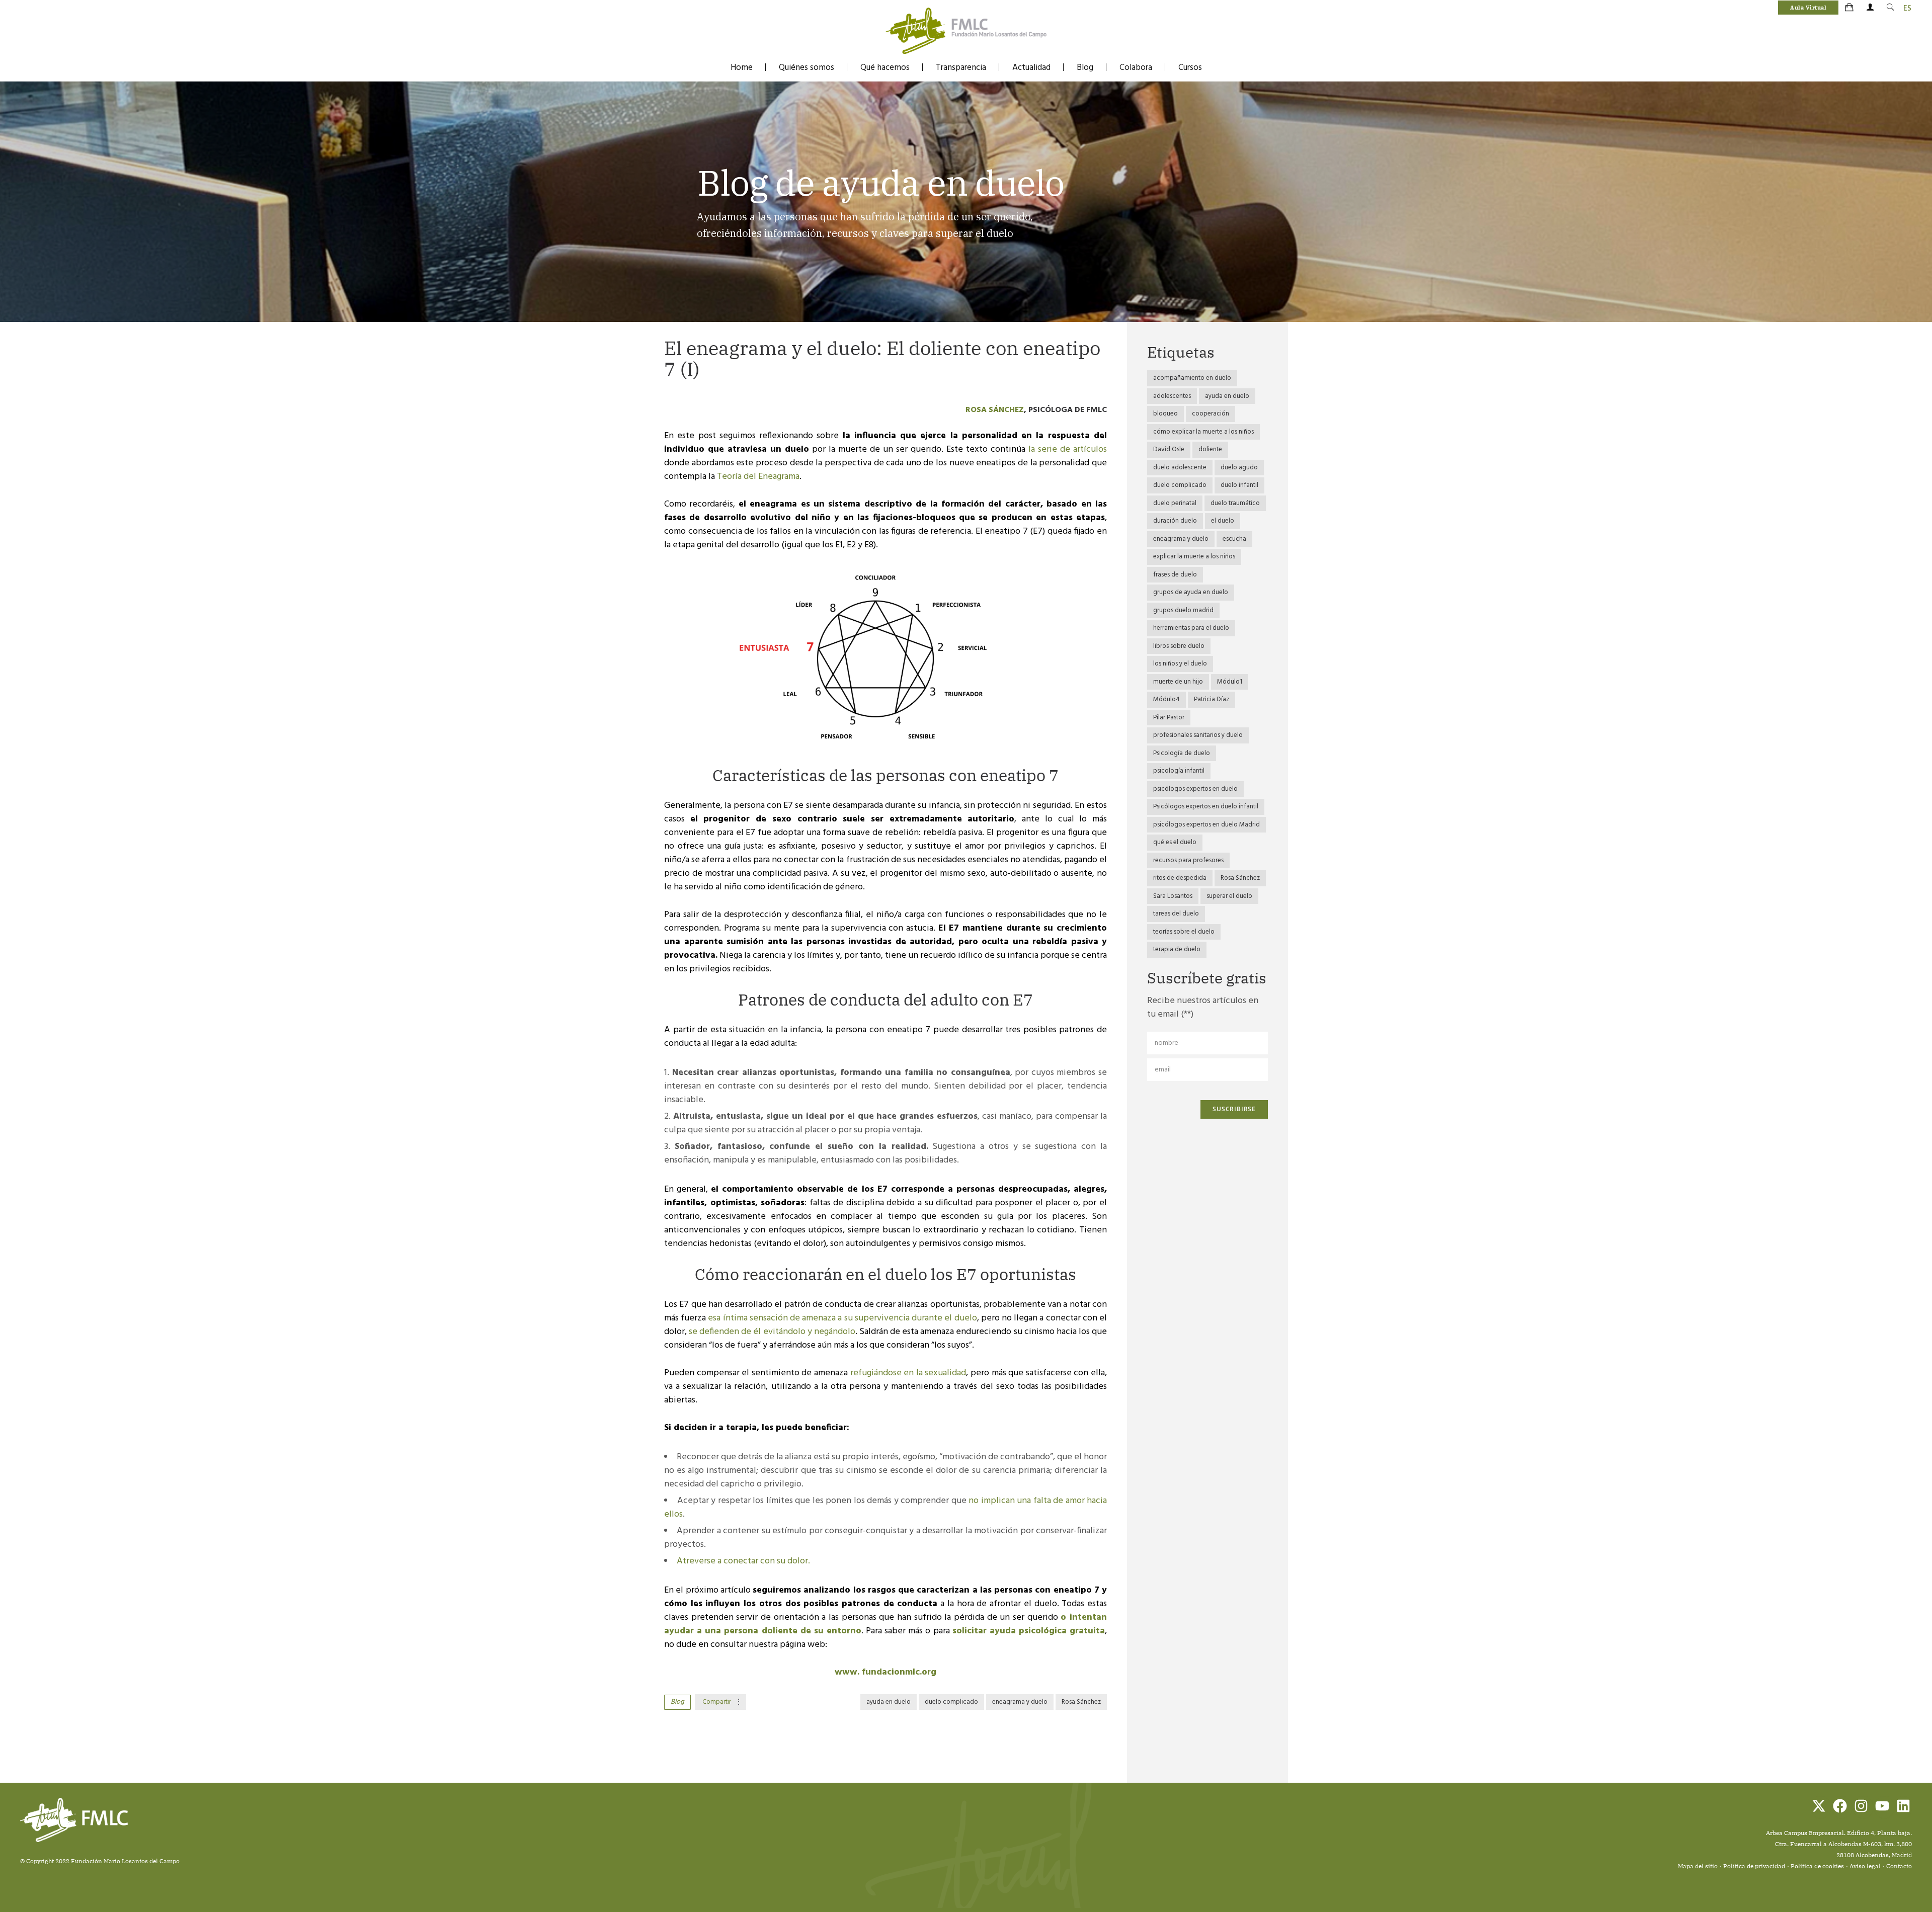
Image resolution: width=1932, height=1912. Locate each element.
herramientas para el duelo (1191, 628)
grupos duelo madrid (1183, 610)
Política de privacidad (1754, 1866)
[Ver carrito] (1850, 8)
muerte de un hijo (1178, 682)
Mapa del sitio (1698, 1866)
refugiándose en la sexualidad (908, 1373)
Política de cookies (1817, 1866)
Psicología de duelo (1182, 753)
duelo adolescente (1180, 468)
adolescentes (1172, 396)
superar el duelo (1229, 896)
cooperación (1211, 414)
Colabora (1136, 68)
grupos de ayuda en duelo (1191, 592)
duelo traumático (1235, 503)
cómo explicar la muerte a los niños (1203, 432)
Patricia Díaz (1212, 699)
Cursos (1190, 68)
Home (742, 68)
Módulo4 (1166, 699)
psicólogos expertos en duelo (1195, 789)
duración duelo (1175, 521)
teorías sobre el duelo (1184, 932)
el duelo (1223, 521)
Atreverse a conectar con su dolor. (743, 1561)
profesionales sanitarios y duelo (1198, 735)
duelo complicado (951, 1702)
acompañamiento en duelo (1192, 378)
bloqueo (1165, 414)
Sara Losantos (1173, 896)
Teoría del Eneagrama (758, 477)
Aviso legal (1865, 1866)
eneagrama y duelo (1020, 1702)
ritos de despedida (1180, 878)
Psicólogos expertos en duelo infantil (1206, 807)
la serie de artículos (1068, 449)
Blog (1085, 68)
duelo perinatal (1175, 503)
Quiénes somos (807, 68)
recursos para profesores (1188, 860)
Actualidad (1031, 68)
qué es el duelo (1175, 842)
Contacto (1899, 1866)
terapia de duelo (1177, 949)
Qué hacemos (885, 68)
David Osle (1169, 449)
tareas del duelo (1176, 914)
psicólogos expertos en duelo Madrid (1206, 825)
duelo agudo (1239, 468)
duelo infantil (1239, 485)
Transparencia (961, 68)
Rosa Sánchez (995, 410)
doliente (1210, 449)
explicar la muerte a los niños (1194, 557)
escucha (1234, 539)
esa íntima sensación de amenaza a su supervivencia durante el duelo (842, 1318)
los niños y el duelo (1180, 664)
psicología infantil (1179, 771)
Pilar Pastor (1169, 718)
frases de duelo (1175, 575)
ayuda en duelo (889, 1702)
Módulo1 (1230, 682)
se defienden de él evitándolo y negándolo (772, 1332)
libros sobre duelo (1179, 646)
